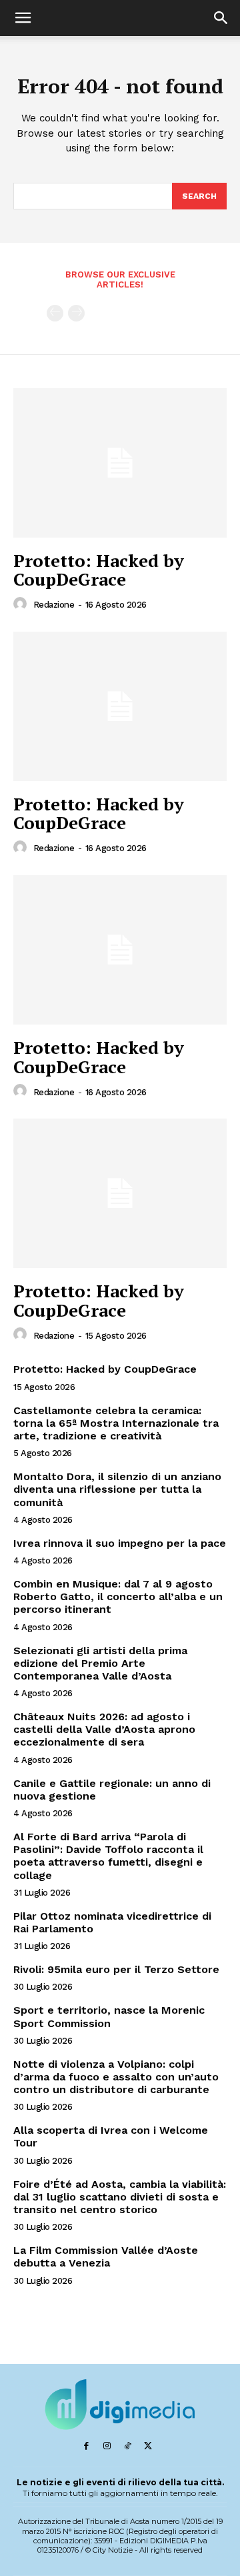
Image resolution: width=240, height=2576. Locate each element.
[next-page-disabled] (76, 313)
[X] (148, 2446)
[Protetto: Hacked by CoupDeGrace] (120, 463)
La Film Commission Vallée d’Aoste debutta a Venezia (106, 2257)
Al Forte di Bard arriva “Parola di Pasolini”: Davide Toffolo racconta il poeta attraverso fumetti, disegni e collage (108, 1856)
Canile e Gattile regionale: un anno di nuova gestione (112, 1790)
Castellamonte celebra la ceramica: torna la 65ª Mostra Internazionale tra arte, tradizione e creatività (116, 1423)
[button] (23, 18)
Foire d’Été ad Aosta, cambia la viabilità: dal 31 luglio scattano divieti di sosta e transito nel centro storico (120, 2197)
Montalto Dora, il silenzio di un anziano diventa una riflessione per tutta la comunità (117, 1489)
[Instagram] (107, 2446)
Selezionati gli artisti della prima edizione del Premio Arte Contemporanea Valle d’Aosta (100, 1663)
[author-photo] (22, 604)
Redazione (54, 605)
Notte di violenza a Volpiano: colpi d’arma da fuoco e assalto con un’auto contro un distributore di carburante (116, 2077)
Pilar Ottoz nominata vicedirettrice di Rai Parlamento (112, 1922)
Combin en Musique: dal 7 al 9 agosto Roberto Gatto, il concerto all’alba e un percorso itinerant (118, 1596)
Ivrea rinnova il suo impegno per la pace (120, 1543)
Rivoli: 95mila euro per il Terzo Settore (116, 1969)
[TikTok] (128, 2446)
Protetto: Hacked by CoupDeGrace (99, 570)
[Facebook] (86, 2446)
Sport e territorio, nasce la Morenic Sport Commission (109, 2016)
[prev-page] (55, 313)
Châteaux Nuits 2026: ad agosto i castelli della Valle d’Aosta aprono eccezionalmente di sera (104, 1729)
